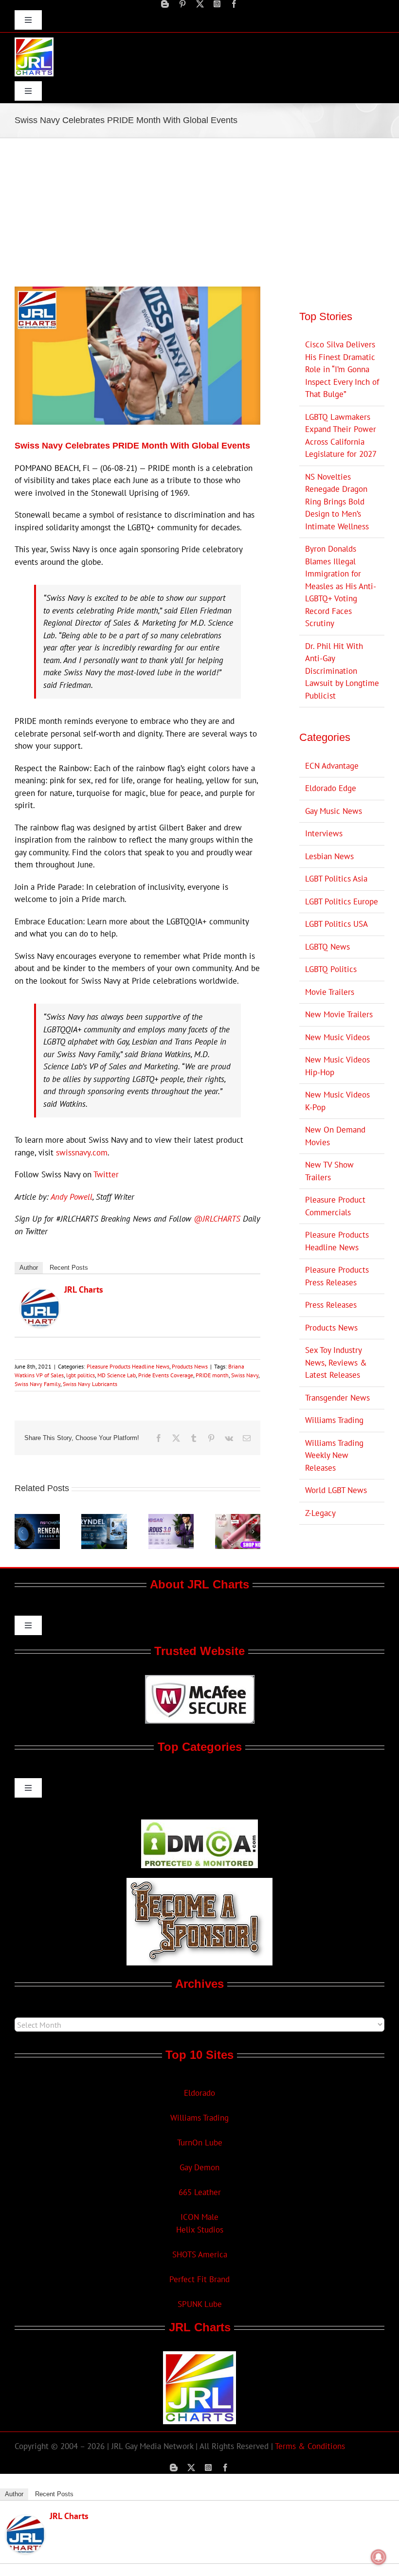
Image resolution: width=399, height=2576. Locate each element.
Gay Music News (334, 811)
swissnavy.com (82, 1153)
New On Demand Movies (335, 1136)
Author (29, 1268)
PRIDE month (212, 1375)
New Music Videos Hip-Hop (337, 1066)
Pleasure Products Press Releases (337, 1276)
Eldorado (199, 2093)
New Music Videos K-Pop (337, 1101)
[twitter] (200, 4)
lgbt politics (81, 1375)
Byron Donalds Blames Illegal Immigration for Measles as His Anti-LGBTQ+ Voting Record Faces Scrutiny (341, 586)
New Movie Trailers (339, 1014)
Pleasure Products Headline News (128, 1366)
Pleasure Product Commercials (335, 1206)
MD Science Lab (117, 1375)
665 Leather (200, 2192)
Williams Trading (334, 1420)
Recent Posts (69, 1268)
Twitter (106, 1174)
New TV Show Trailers (329, 1171)
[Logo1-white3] (34, 41)
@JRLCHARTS (217, 1219)
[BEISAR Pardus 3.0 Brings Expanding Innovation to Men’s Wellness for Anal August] (171, 1519)
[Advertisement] (199, 211)
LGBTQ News (327, 947)
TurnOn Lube (200, 2143)
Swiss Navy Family (37, 1384)
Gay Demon (199, 2167)
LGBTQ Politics (331, 969)
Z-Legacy (320, 1513)
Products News (190, 1366)
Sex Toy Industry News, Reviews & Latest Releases (336, 1362)
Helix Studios (200, 2230)
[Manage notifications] (379, 2557)
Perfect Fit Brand (199, 2279)
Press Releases (331, 1305)
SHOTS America (200, 2254)
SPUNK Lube (200, 2304)
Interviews (324, 833)
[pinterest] (182, 4)
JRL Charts (84, 1289)
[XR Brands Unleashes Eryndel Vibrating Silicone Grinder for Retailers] (104, 1519)
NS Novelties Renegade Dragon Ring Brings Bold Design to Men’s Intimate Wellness (337, 502)
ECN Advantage (332, 766)
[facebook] (234, 4)
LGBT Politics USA (336, 924)
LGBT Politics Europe (342, 901)
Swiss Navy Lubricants (90, 1384)
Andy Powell (72, 1197)
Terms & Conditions (310, 2446)
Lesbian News (329, 856)
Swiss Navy (245, 1375)
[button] (22, 1531)
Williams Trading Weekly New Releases (334, 1455)
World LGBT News (336, 1490)
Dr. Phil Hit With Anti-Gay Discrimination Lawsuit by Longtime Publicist (342, 671)
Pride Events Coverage (166, 1375)
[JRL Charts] (40, 1295)
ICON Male (199, 2217)
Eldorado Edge (331, 788)
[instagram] (217, 4)
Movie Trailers (330, 992)
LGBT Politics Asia (336, 879)
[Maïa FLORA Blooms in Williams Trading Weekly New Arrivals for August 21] (238, 1519)
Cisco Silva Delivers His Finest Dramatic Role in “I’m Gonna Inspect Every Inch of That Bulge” (342, 369)
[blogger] (165, 4)
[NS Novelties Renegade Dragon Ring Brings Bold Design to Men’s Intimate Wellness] (37, 1519)
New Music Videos (337, 1037)
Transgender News (337, 1398)
